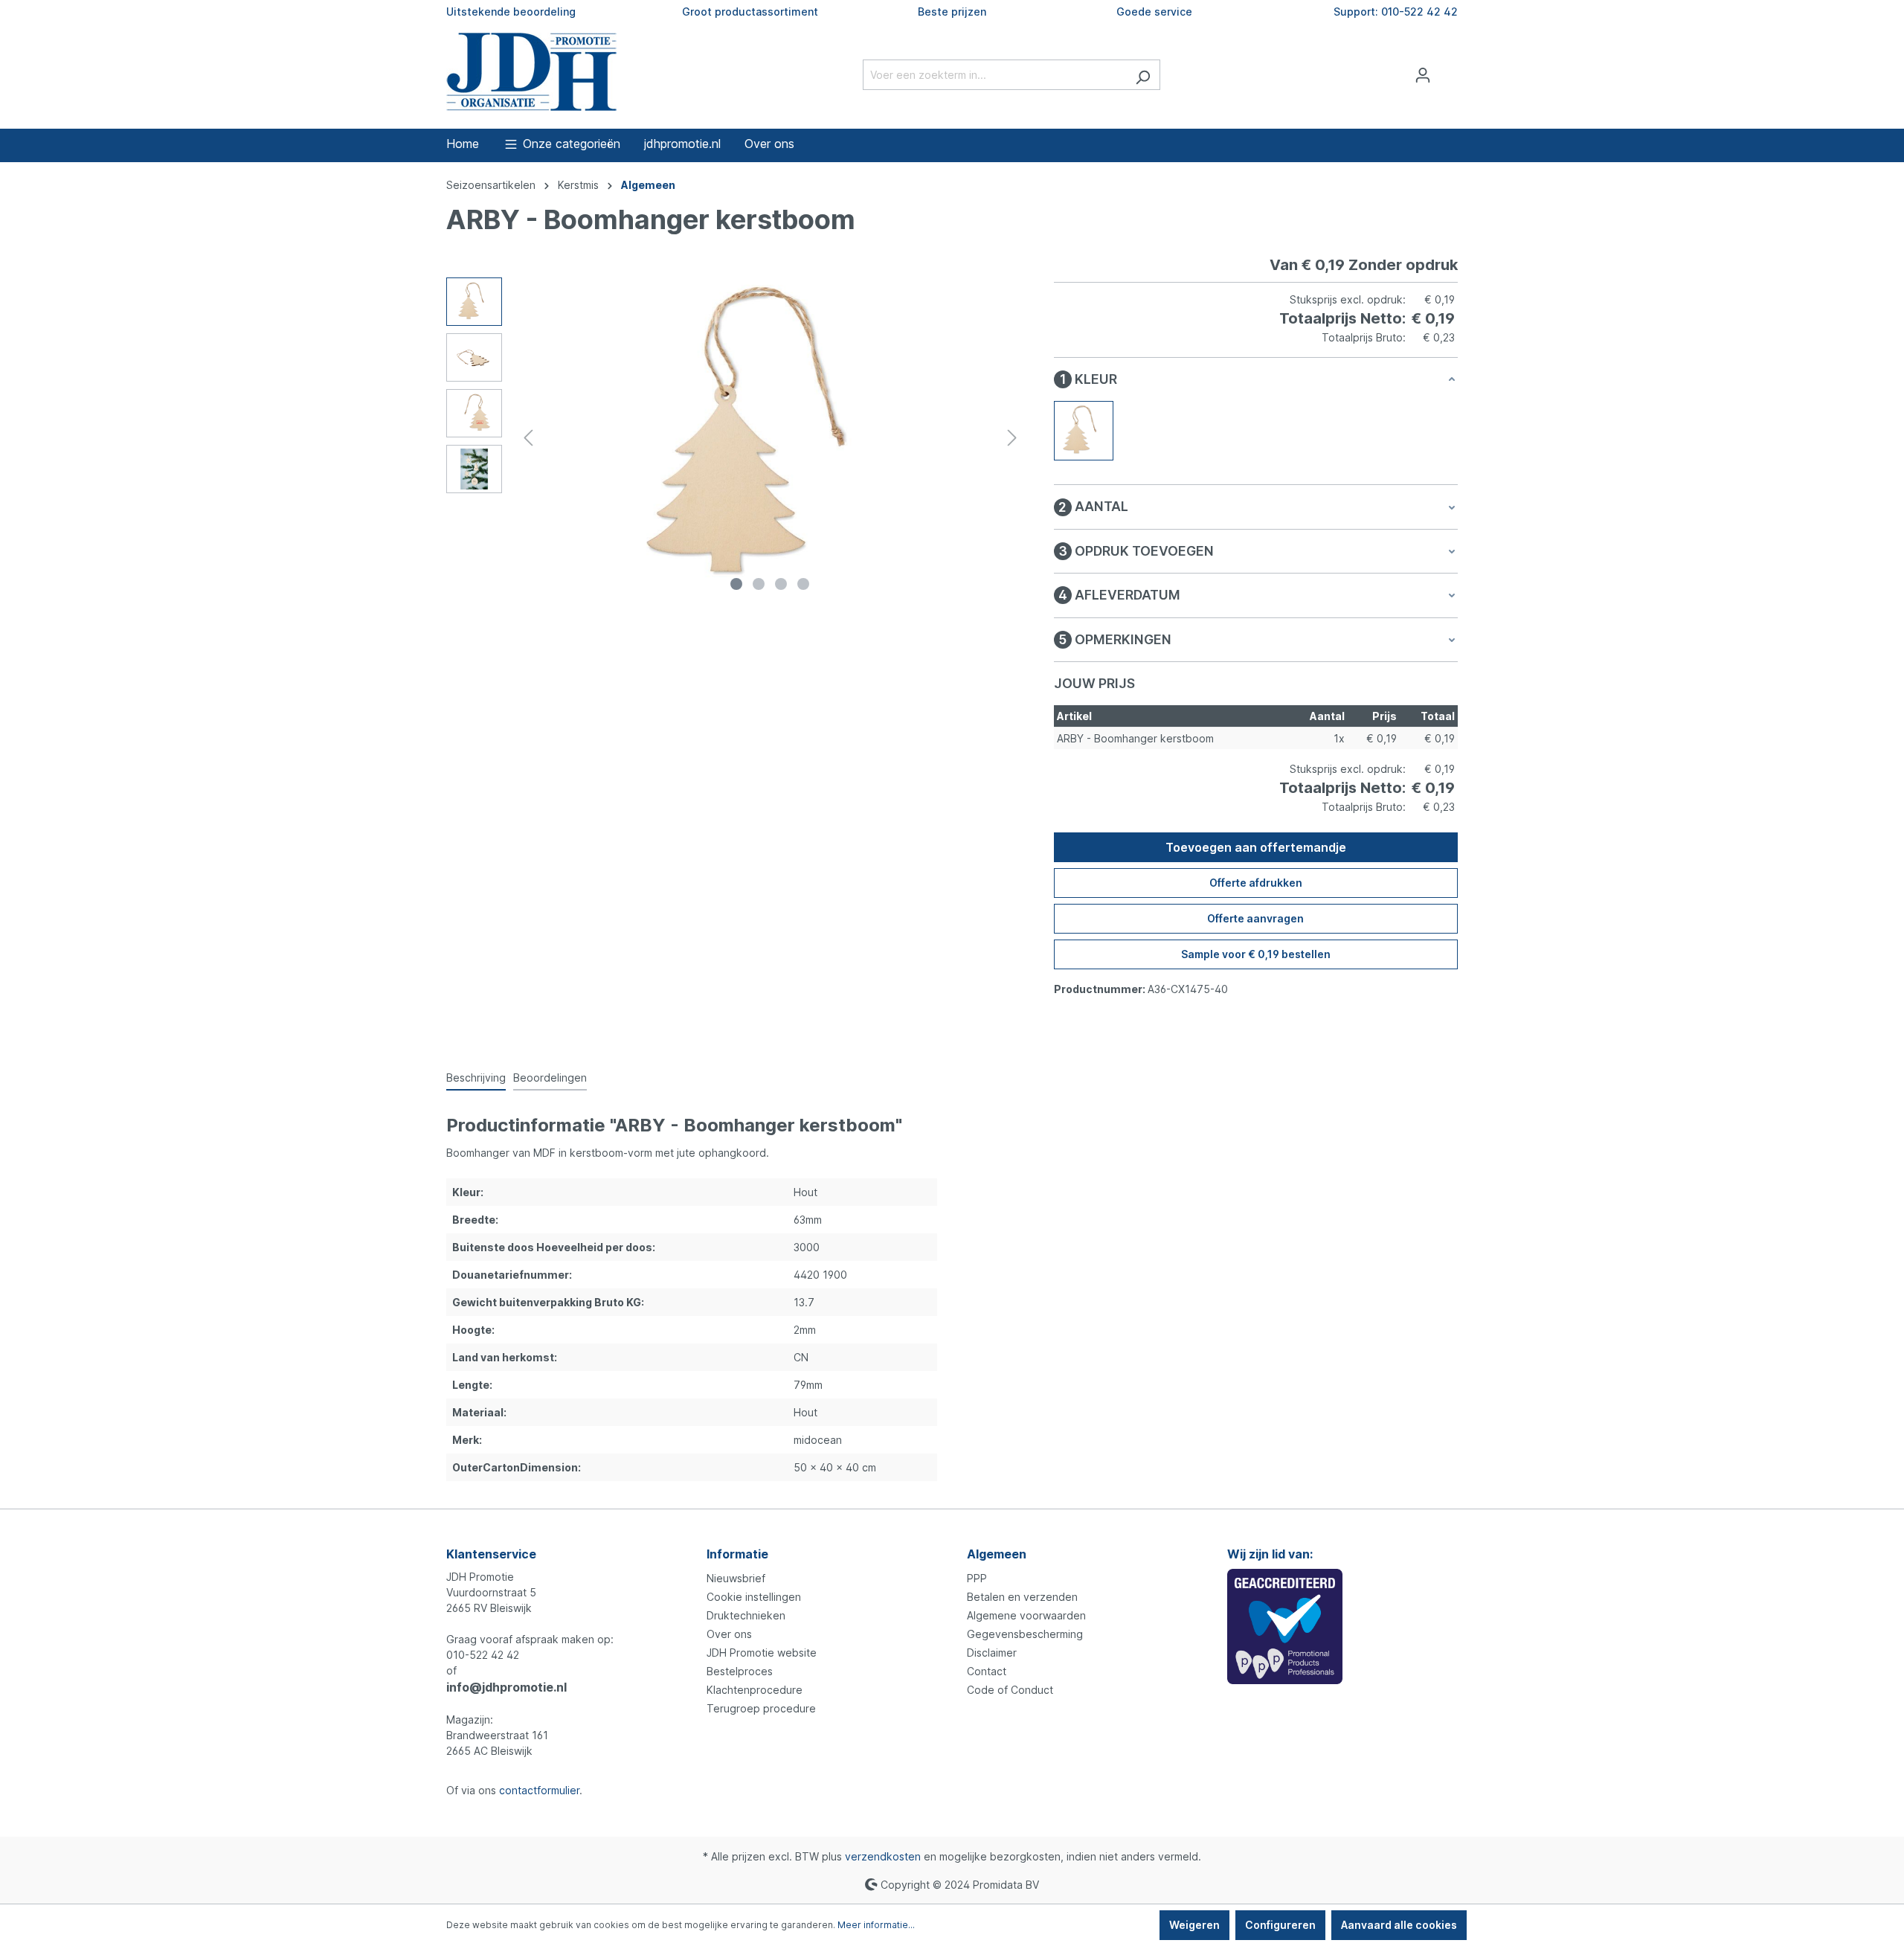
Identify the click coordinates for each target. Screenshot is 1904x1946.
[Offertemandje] (1449, 70)
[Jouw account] (1423, 75)
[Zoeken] (1143, 75)
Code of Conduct (1010, 1690)
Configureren (1280, 1925)
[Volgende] (1012, 438)
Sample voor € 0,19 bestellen (1256, 954)
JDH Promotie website (762, 1653)
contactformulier (539, 1790)
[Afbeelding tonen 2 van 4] (759, 584)
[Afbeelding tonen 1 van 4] (736, 584)
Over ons (729, 1634)
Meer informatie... (876, 1925)
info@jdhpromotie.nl (506, 1687)
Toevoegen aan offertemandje (1256, 847)
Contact (987, 1671)
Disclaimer (992, 1653)
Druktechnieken (746, 1615)
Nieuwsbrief (736, 1578)
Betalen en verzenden (1022, 1597)
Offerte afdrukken (1256, 883)
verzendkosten (883, 1856)
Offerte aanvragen (1255, 918)
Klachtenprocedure (755, 1690)
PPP (977, 1578)
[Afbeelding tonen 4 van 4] (803, 584)
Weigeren (1194, 1925)
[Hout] (1084, 431)
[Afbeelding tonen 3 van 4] (781, 584)
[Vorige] (528, 438)
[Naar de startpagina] (531, 72)
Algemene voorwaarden (1026, 1615)
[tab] (476, 1078)
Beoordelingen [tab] (550, 1078)
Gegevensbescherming (1025, 1634)
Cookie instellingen (754, 1597)
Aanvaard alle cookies (1399, 1925)
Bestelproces (740, 1671)
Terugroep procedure (761, 1708)
